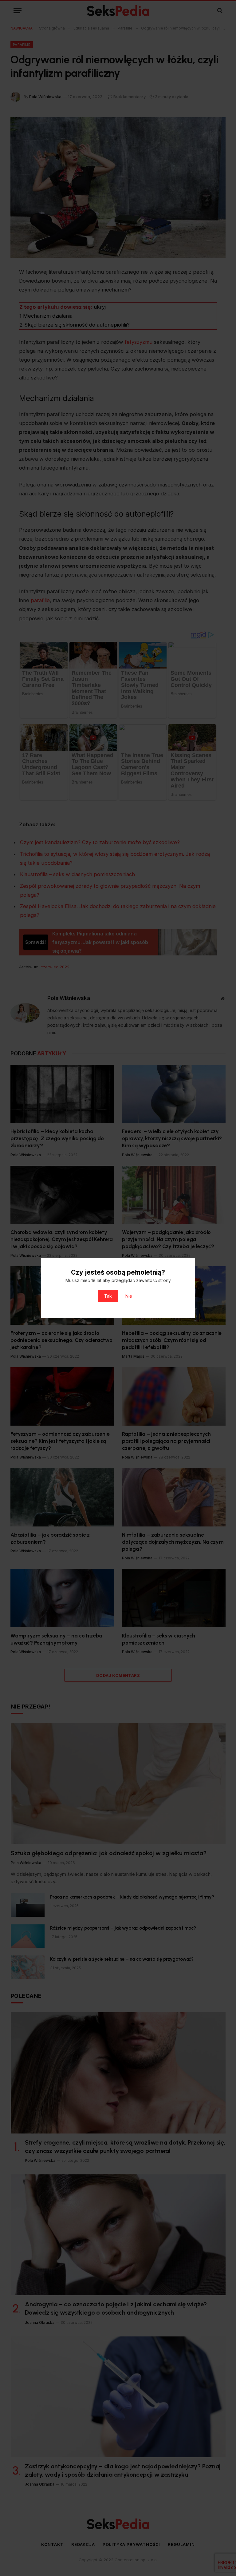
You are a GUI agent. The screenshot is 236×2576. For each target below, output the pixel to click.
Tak (108, 1296)
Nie (129, 1296)
